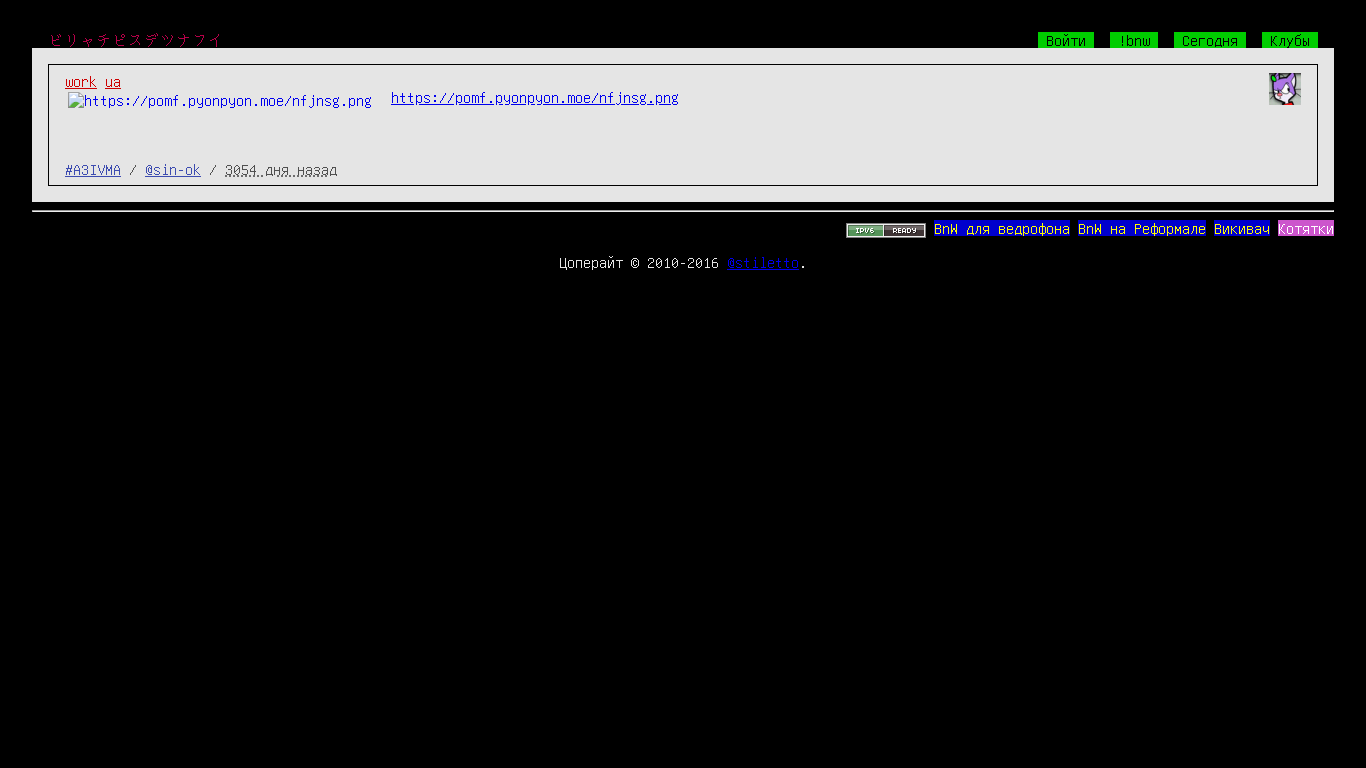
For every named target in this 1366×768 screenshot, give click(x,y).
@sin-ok (173, 169)
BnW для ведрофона (1002, 228)
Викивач (1242, 228)
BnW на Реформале (1142, 228)
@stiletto (763, 262)
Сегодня (1210, 40)
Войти (1066, 40)
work (81, 81)
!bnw (1134, 40)
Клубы (1290, 40)
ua (113, 81)
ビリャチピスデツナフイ (136, 40)
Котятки (1306, 228)
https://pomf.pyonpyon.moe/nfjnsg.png (535, 97)
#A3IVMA (93, 169)
